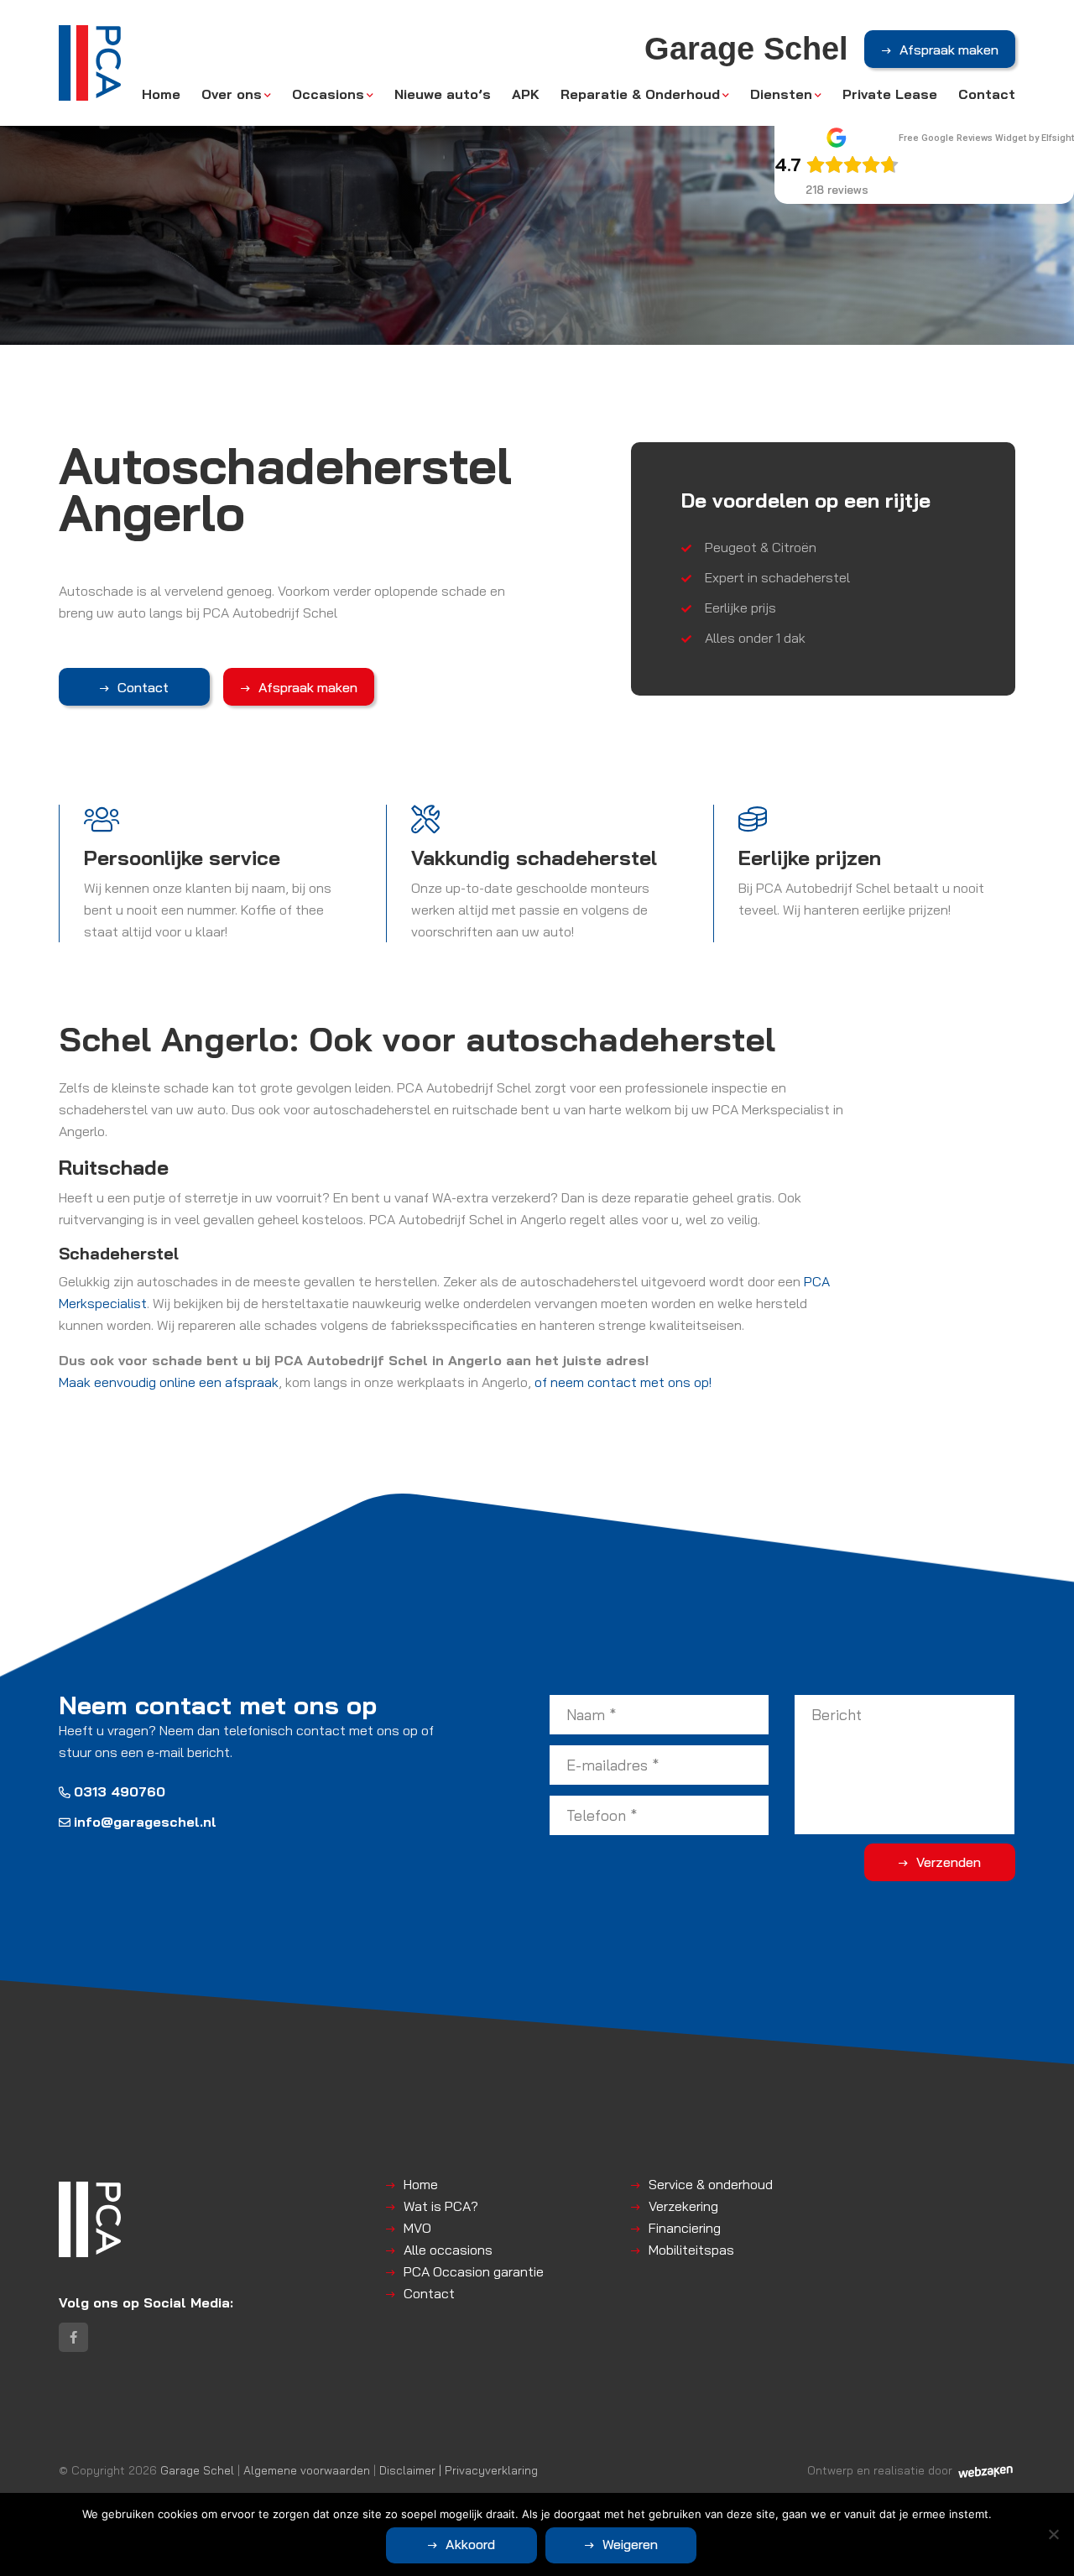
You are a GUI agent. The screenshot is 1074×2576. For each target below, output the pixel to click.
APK (526, 94)
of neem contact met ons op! (623, 1382)
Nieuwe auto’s (443, 94)
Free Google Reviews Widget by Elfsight (986, 138)
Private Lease (890, 94)
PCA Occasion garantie (474, 2271)
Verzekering (683, 2206)
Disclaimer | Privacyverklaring (459, 2470)
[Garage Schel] (90, 63)
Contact (987, 94)
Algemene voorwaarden (307, 2470)
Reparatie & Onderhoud (640, 94)
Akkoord (470, 2544)
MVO (417, 2228)
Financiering (685, 2228)
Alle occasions (448, 2250)
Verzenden (949, 1862)
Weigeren (630, 2544)
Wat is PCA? (441, 2206)
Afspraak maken (949, 50)
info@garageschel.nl (145, 1822)
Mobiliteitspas (691, 2250)
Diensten (781, 94)
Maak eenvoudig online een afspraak (169, 1382)
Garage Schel (197, 2470)
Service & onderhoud (711, 2184)
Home (161, 94)
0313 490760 (120, 1791)
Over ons (232, 94)
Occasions (328, 94)
